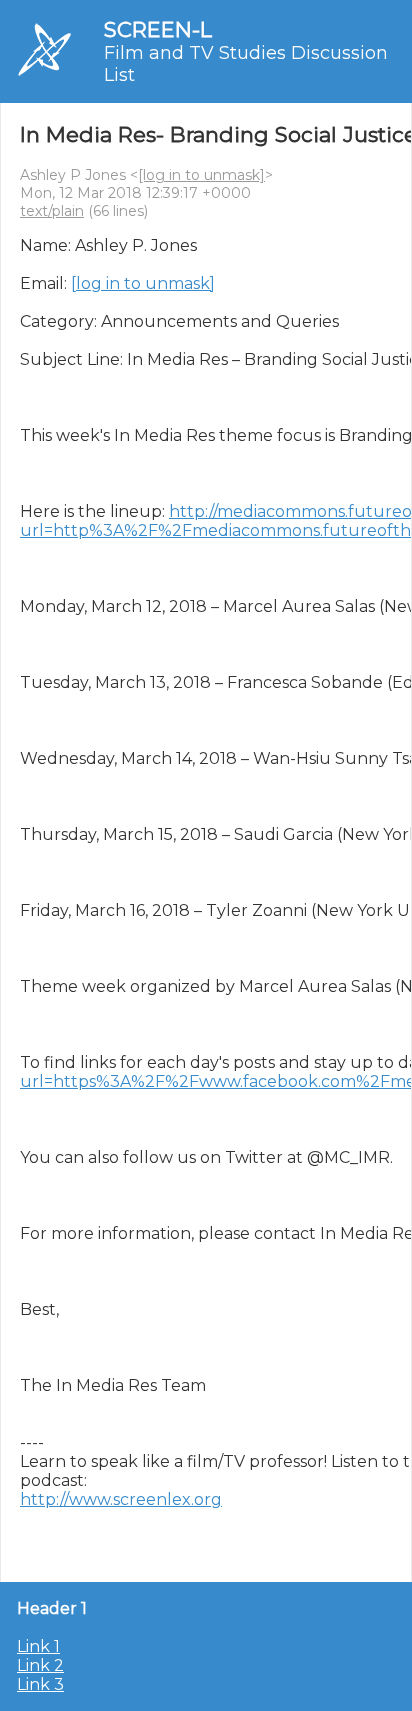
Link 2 (40, 1665)
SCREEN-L (158, 29)
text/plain (52, 211)
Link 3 (40, 1684)
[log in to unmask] (201, 175)
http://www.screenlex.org (121, 1499)
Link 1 (38, 1646)
